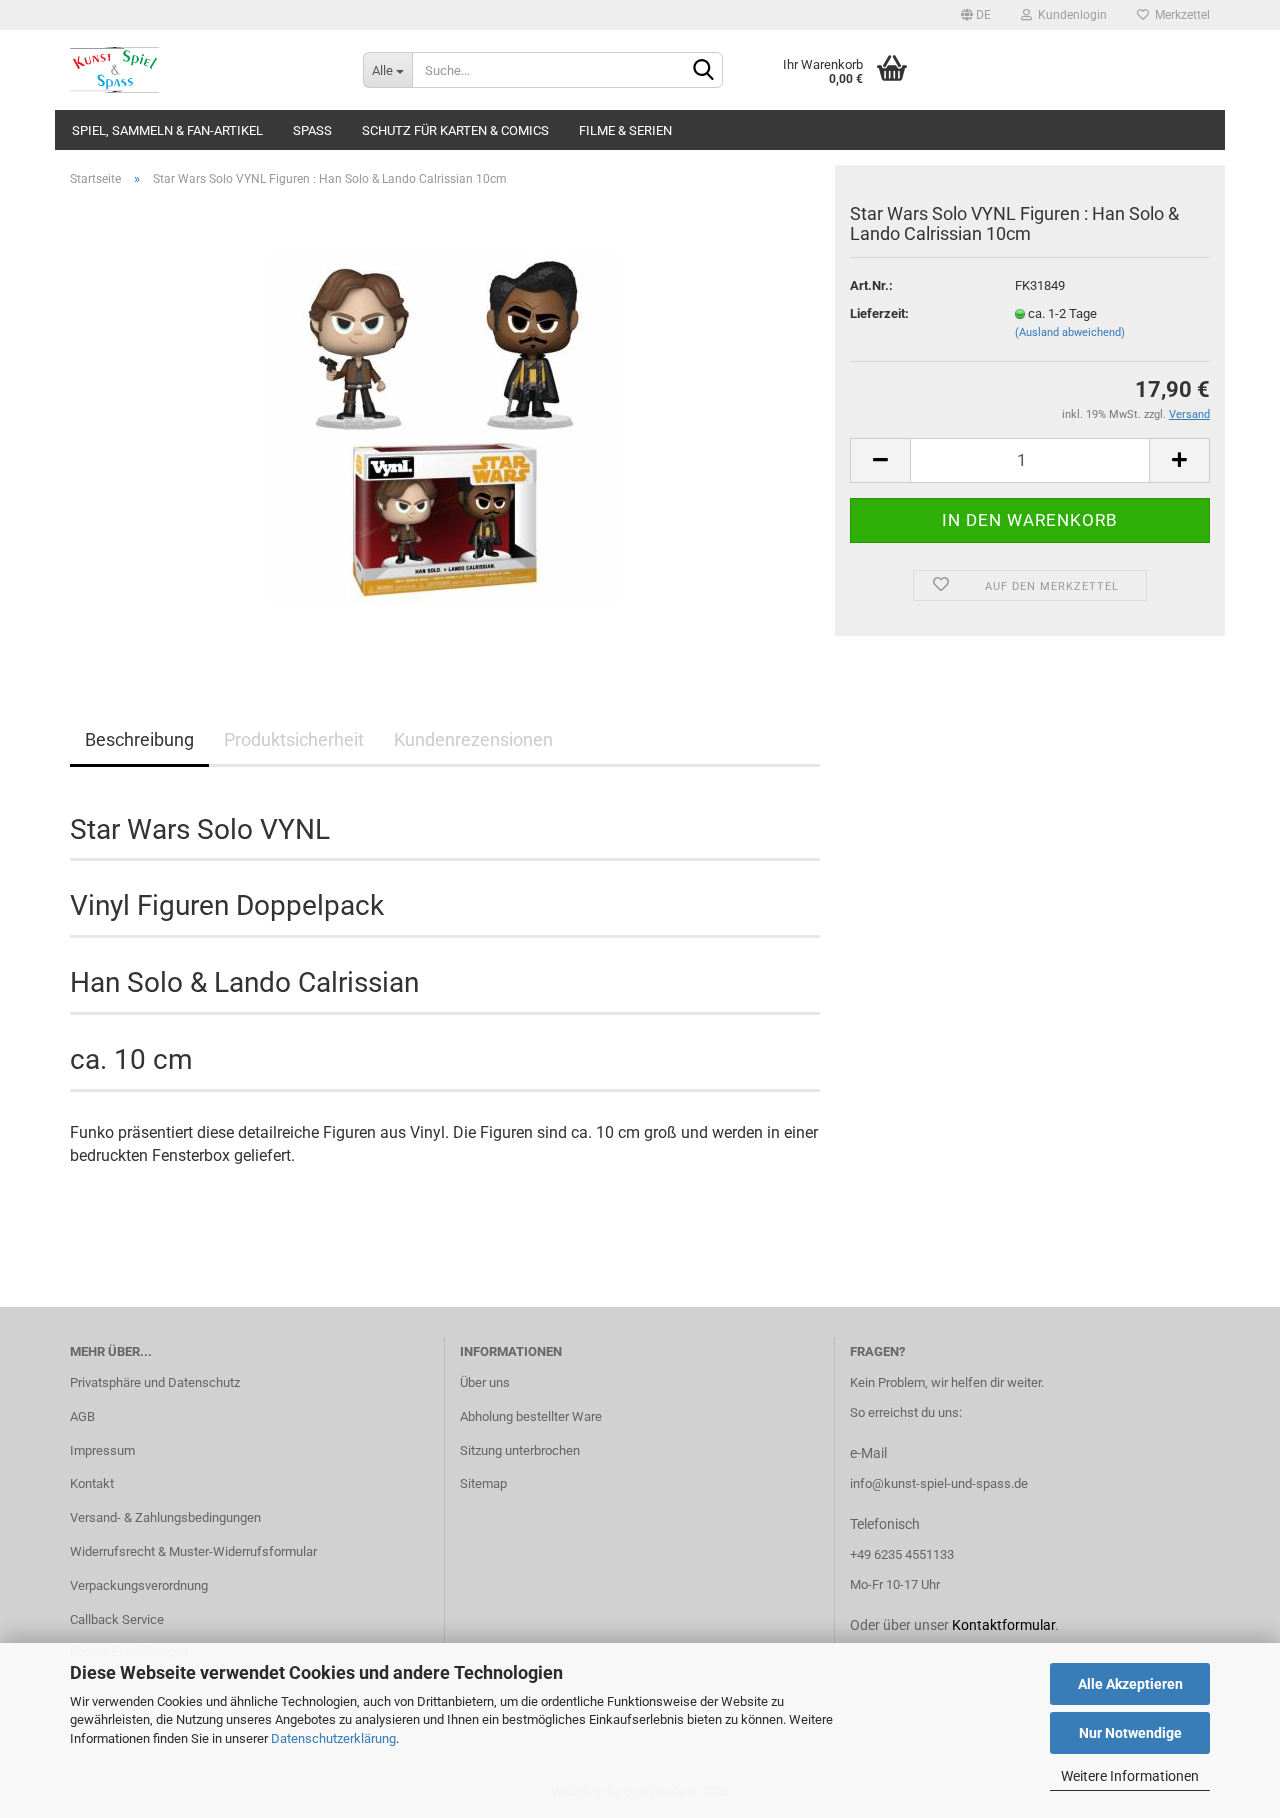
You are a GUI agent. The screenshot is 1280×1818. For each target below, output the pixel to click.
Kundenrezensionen (473, 739)
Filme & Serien (625, 130)
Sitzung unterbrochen (520, 1450)
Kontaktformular (1003, 1625)
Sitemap (483, 1483)
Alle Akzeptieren (1130, 1684)
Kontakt (92, 1483)
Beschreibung (139, 739)
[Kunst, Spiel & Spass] (201, 70)
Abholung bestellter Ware (531, 1416)
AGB (82, 1416)
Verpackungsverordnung (139, 1585)
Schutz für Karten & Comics (455, 130)
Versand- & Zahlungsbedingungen (165, 1517)
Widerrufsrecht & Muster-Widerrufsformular (193, 1551)
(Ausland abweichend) (1070, 332)
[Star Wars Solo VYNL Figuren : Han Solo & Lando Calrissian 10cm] (445, 427)
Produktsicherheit (294, 739)
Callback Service (117, 1619)
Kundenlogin (1069, 15)
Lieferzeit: (879, 313)
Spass (312, 130)
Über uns (485, 1382)
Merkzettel (1179, 15)
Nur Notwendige (1130, 1733)
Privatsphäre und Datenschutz (155, 1382)
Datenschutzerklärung (333, 1738)
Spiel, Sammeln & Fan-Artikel (167, 130)
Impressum (102, 1450)
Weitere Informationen (1130, 1776)
